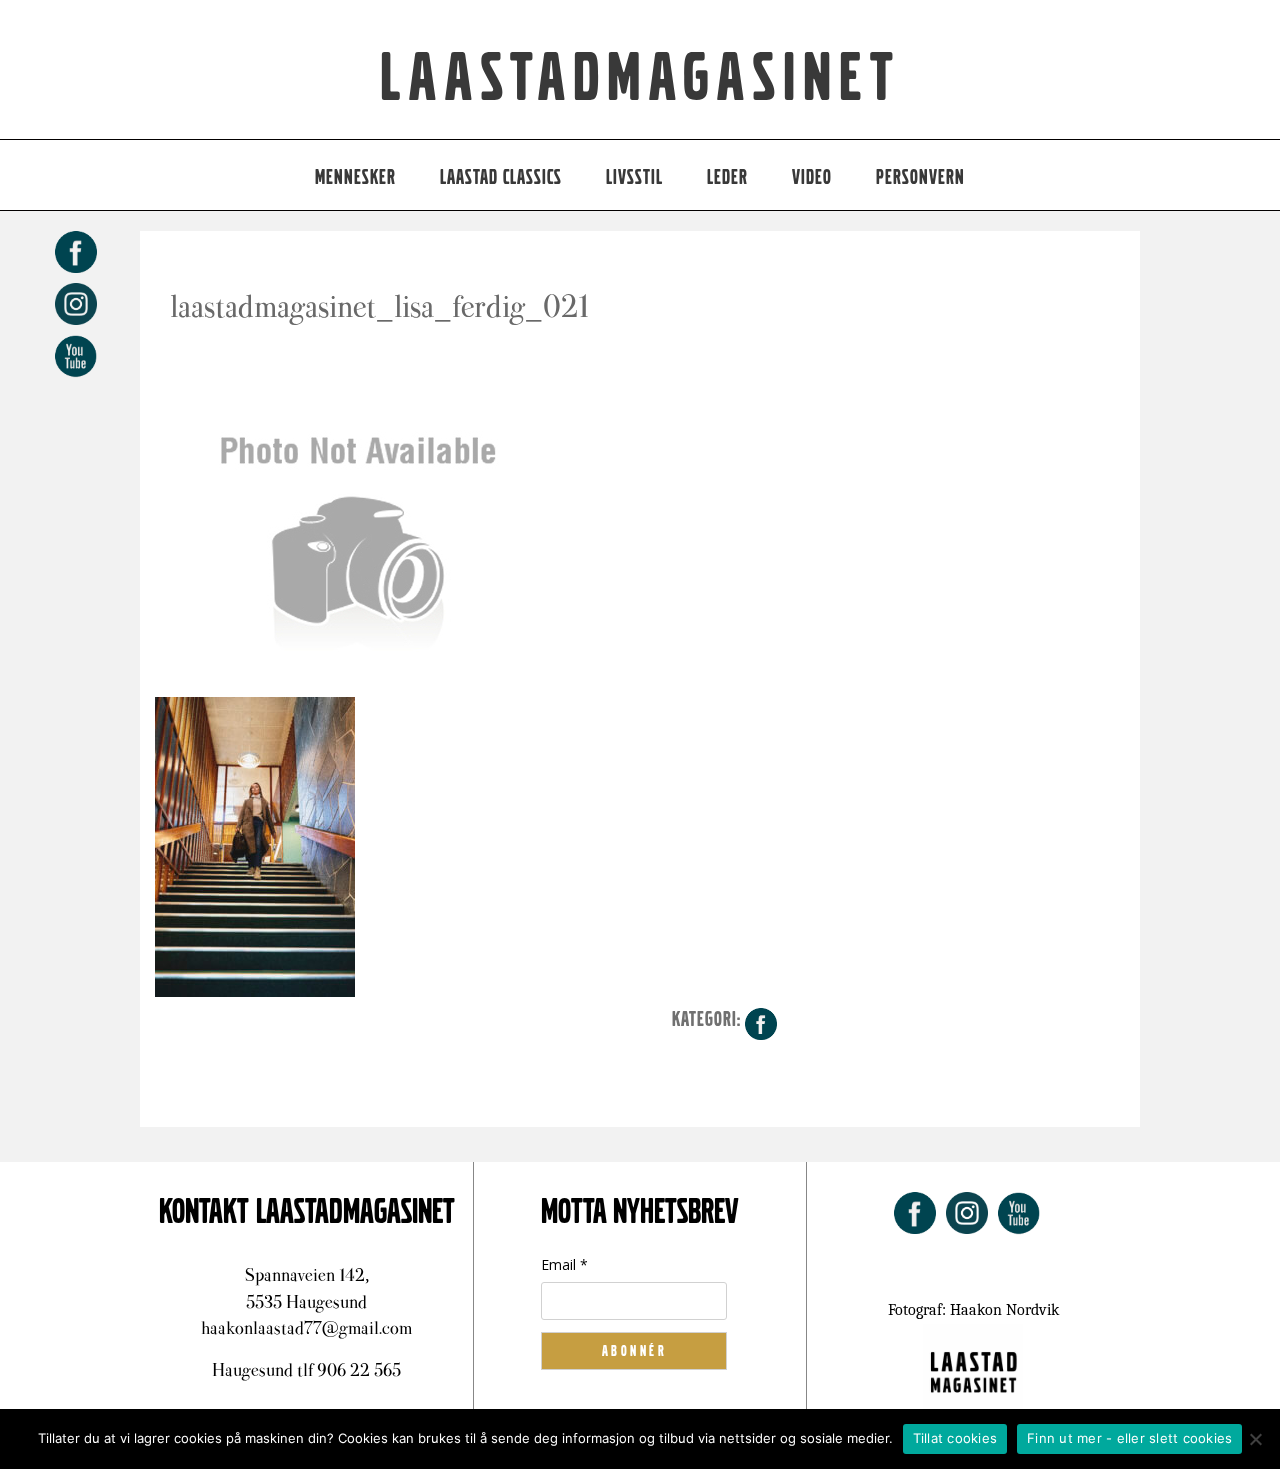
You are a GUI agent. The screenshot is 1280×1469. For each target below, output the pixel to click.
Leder (727, 177)
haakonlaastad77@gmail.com (306, 1328)
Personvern (920, 177)
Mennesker (355, 177)
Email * (564, 1264)
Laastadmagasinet (640, 79)
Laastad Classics (501, 177)
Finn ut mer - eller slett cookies (1129, 1438)
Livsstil (634, 177)
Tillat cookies (955, 1438)
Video (812, 177)
